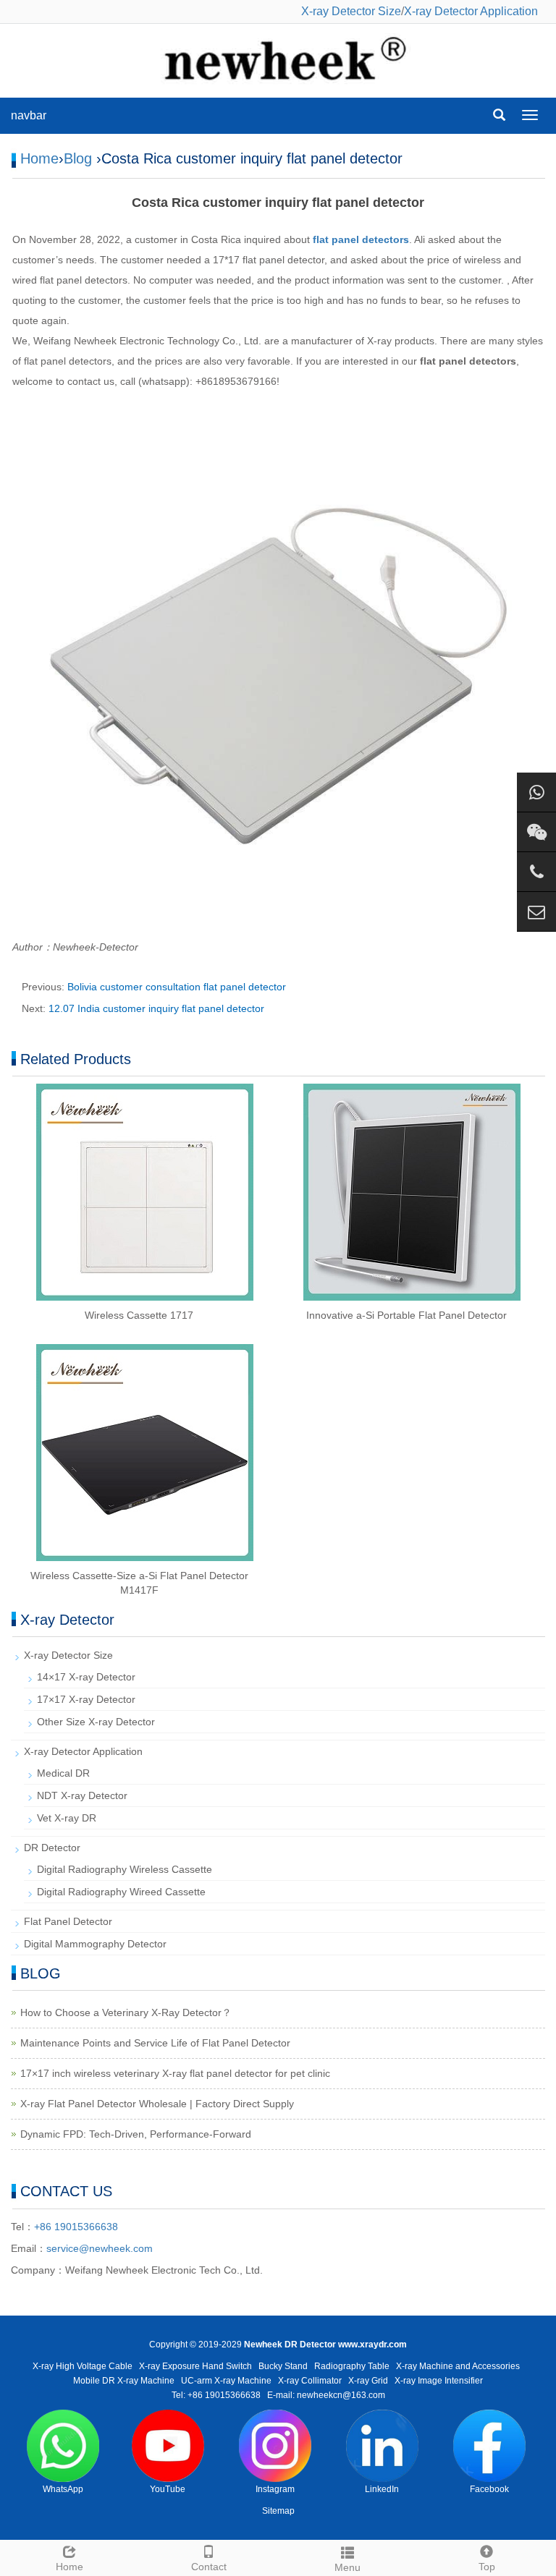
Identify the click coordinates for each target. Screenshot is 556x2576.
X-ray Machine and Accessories (458, 2366)
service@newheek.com (100, 2248)
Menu (347, 2567)
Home (39, 158)
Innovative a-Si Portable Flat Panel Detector (407, 1315)
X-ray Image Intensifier (439, 2381)
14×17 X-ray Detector (86, 1677)
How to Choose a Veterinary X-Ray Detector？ (126, 2012)
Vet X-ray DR (67, 1818)
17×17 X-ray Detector (86, 1699)
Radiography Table (352, 2366)
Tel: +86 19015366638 (216, 2395)
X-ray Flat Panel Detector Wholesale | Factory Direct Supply (157, 2104)
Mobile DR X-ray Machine (124, 2381)
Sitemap (278, 2511)
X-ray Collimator (310, 2381)
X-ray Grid (368, 2381)
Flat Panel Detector (68, 1921)
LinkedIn (382, 2489)
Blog (78, 158)
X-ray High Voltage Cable (83, 2366)
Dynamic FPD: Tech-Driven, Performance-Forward (136, 2134)
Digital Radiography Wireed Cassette (121, 1892)
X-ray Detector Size (351, 11)
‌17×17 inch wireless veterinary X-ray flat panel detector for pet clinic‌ (175, 2073)
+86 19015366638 (76, 2227)
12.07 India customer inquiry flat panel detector (156, 1008)
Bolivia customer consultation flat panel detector (177, 987)
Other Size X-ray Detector (96, 1722)
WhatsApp (63, 2489)
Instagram (275, 2489)
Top (487, 2567)
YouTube (168, 2489)
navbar (29, 115)
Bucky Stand (283, 2366)
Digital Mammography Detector (95, 1944)
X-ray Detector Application (471, 11)
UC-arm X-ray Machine (226, 2381)
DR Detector (52, 1848)
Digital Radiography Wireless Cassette (125, 1869)
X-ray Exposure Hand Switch (195, 2366)
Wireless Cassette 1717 (139, 1315)
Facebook (489, 2489)
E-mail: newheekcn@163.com (326, 2395)
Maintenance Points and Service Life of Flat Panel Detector (155, 2043)
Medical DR (63, 1773)
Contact (209, 2567)
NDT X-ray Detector (82, 1795)
